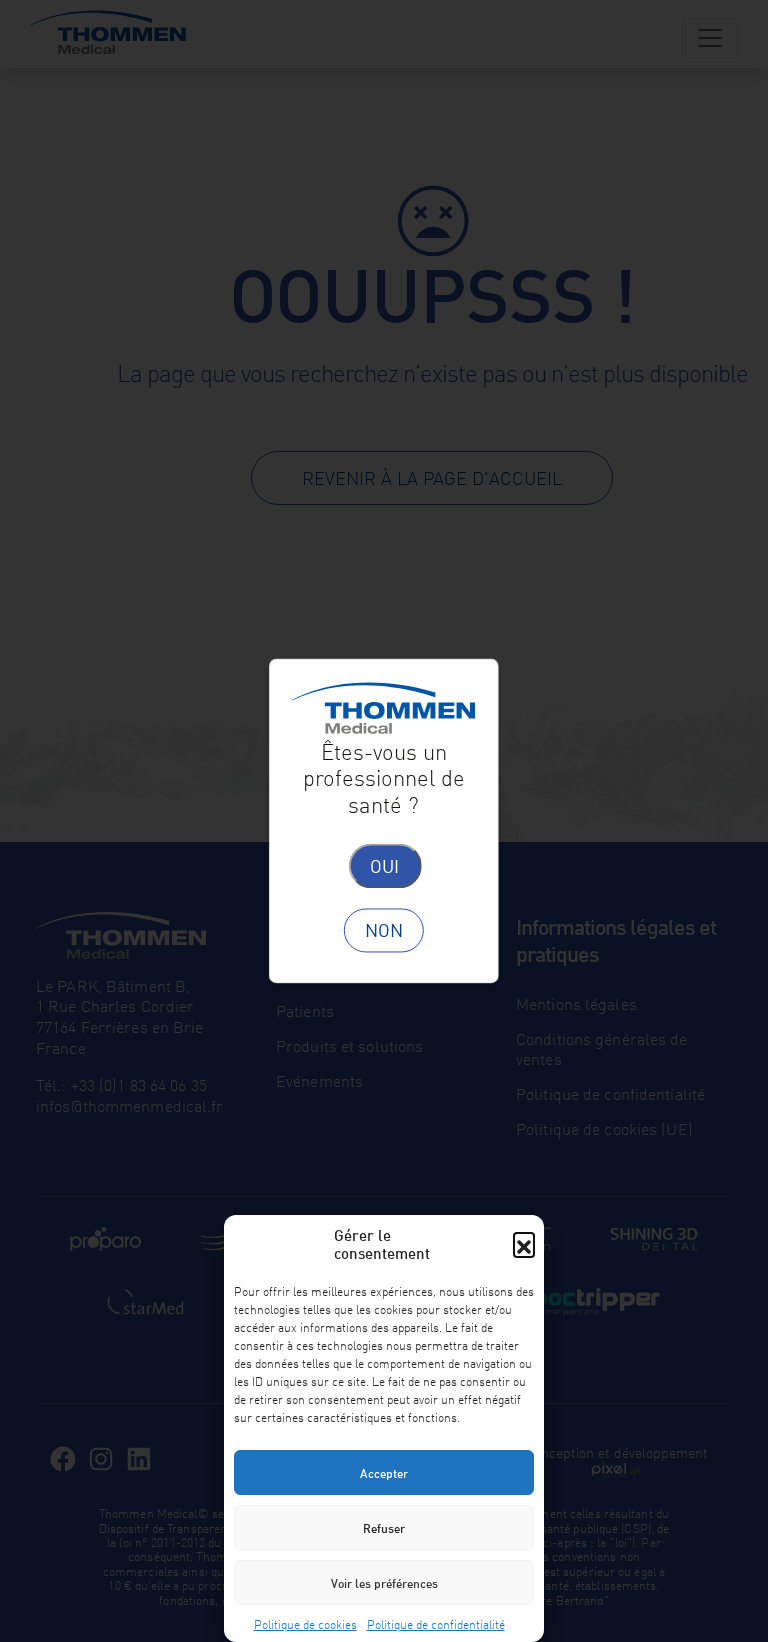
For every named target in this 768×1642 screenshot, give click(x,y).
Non (384, 930)
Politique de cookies (305, 1623)
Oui (384, 865)
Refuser (384, 1527)
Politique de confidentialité (436, 1623)
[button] (524, 1243)
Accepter (384, 1472)
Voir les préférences (384, 1582)
